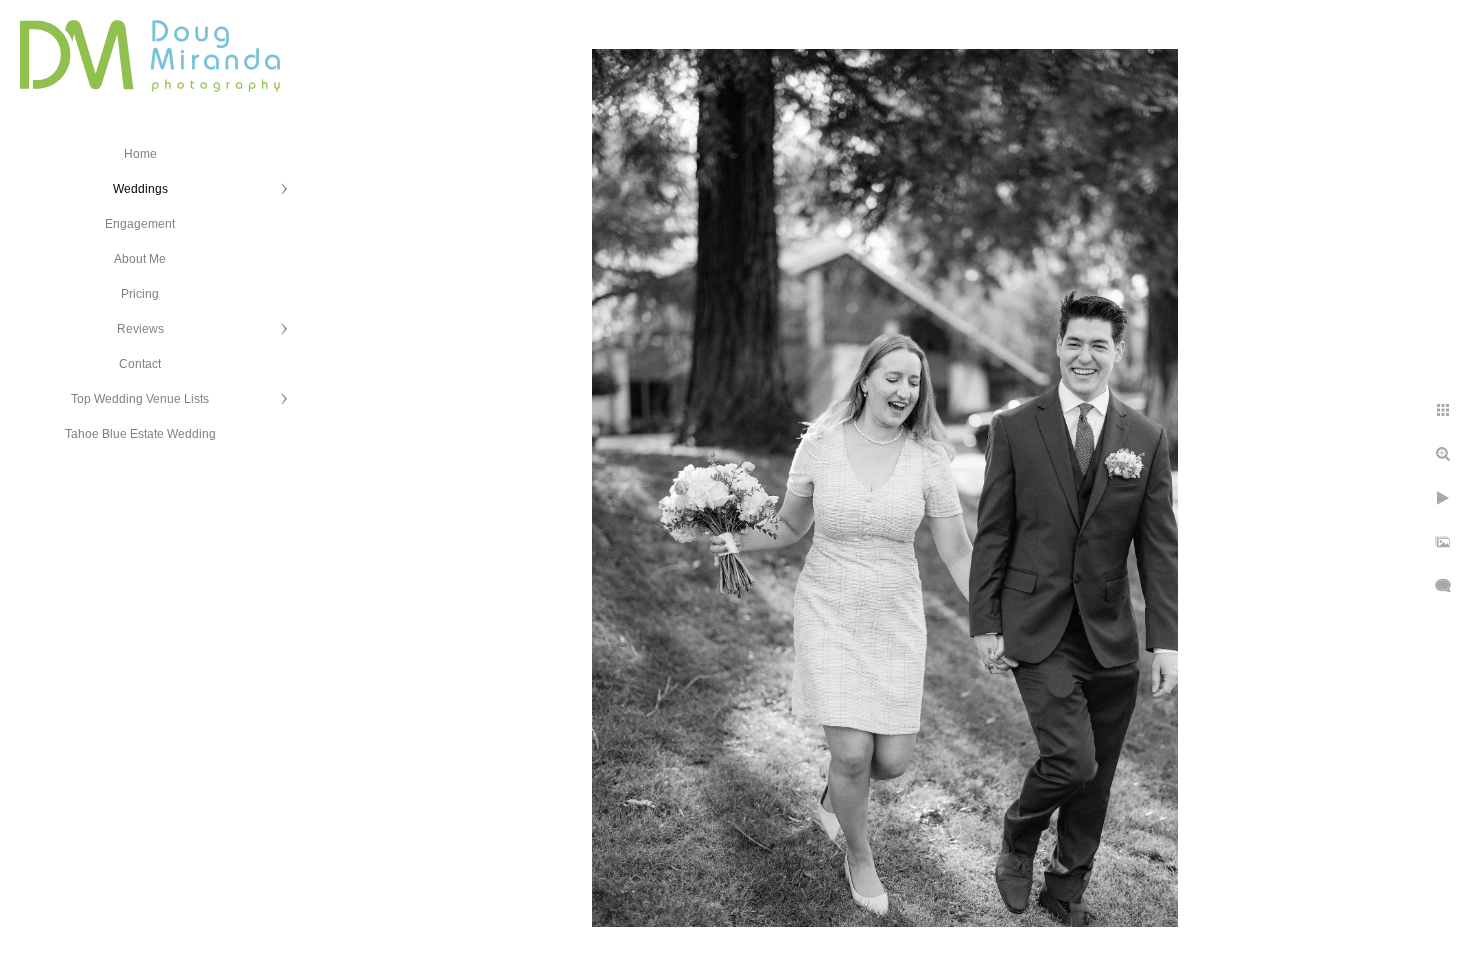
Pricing (140, 294)
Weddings (140, 189)
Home (140, 154)
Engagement (140, 224)
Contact (140, 364)
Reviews (140, 329)
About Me (140, 259)
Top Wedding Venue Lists (140, 399)
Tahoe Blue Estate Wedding (140, 434)
